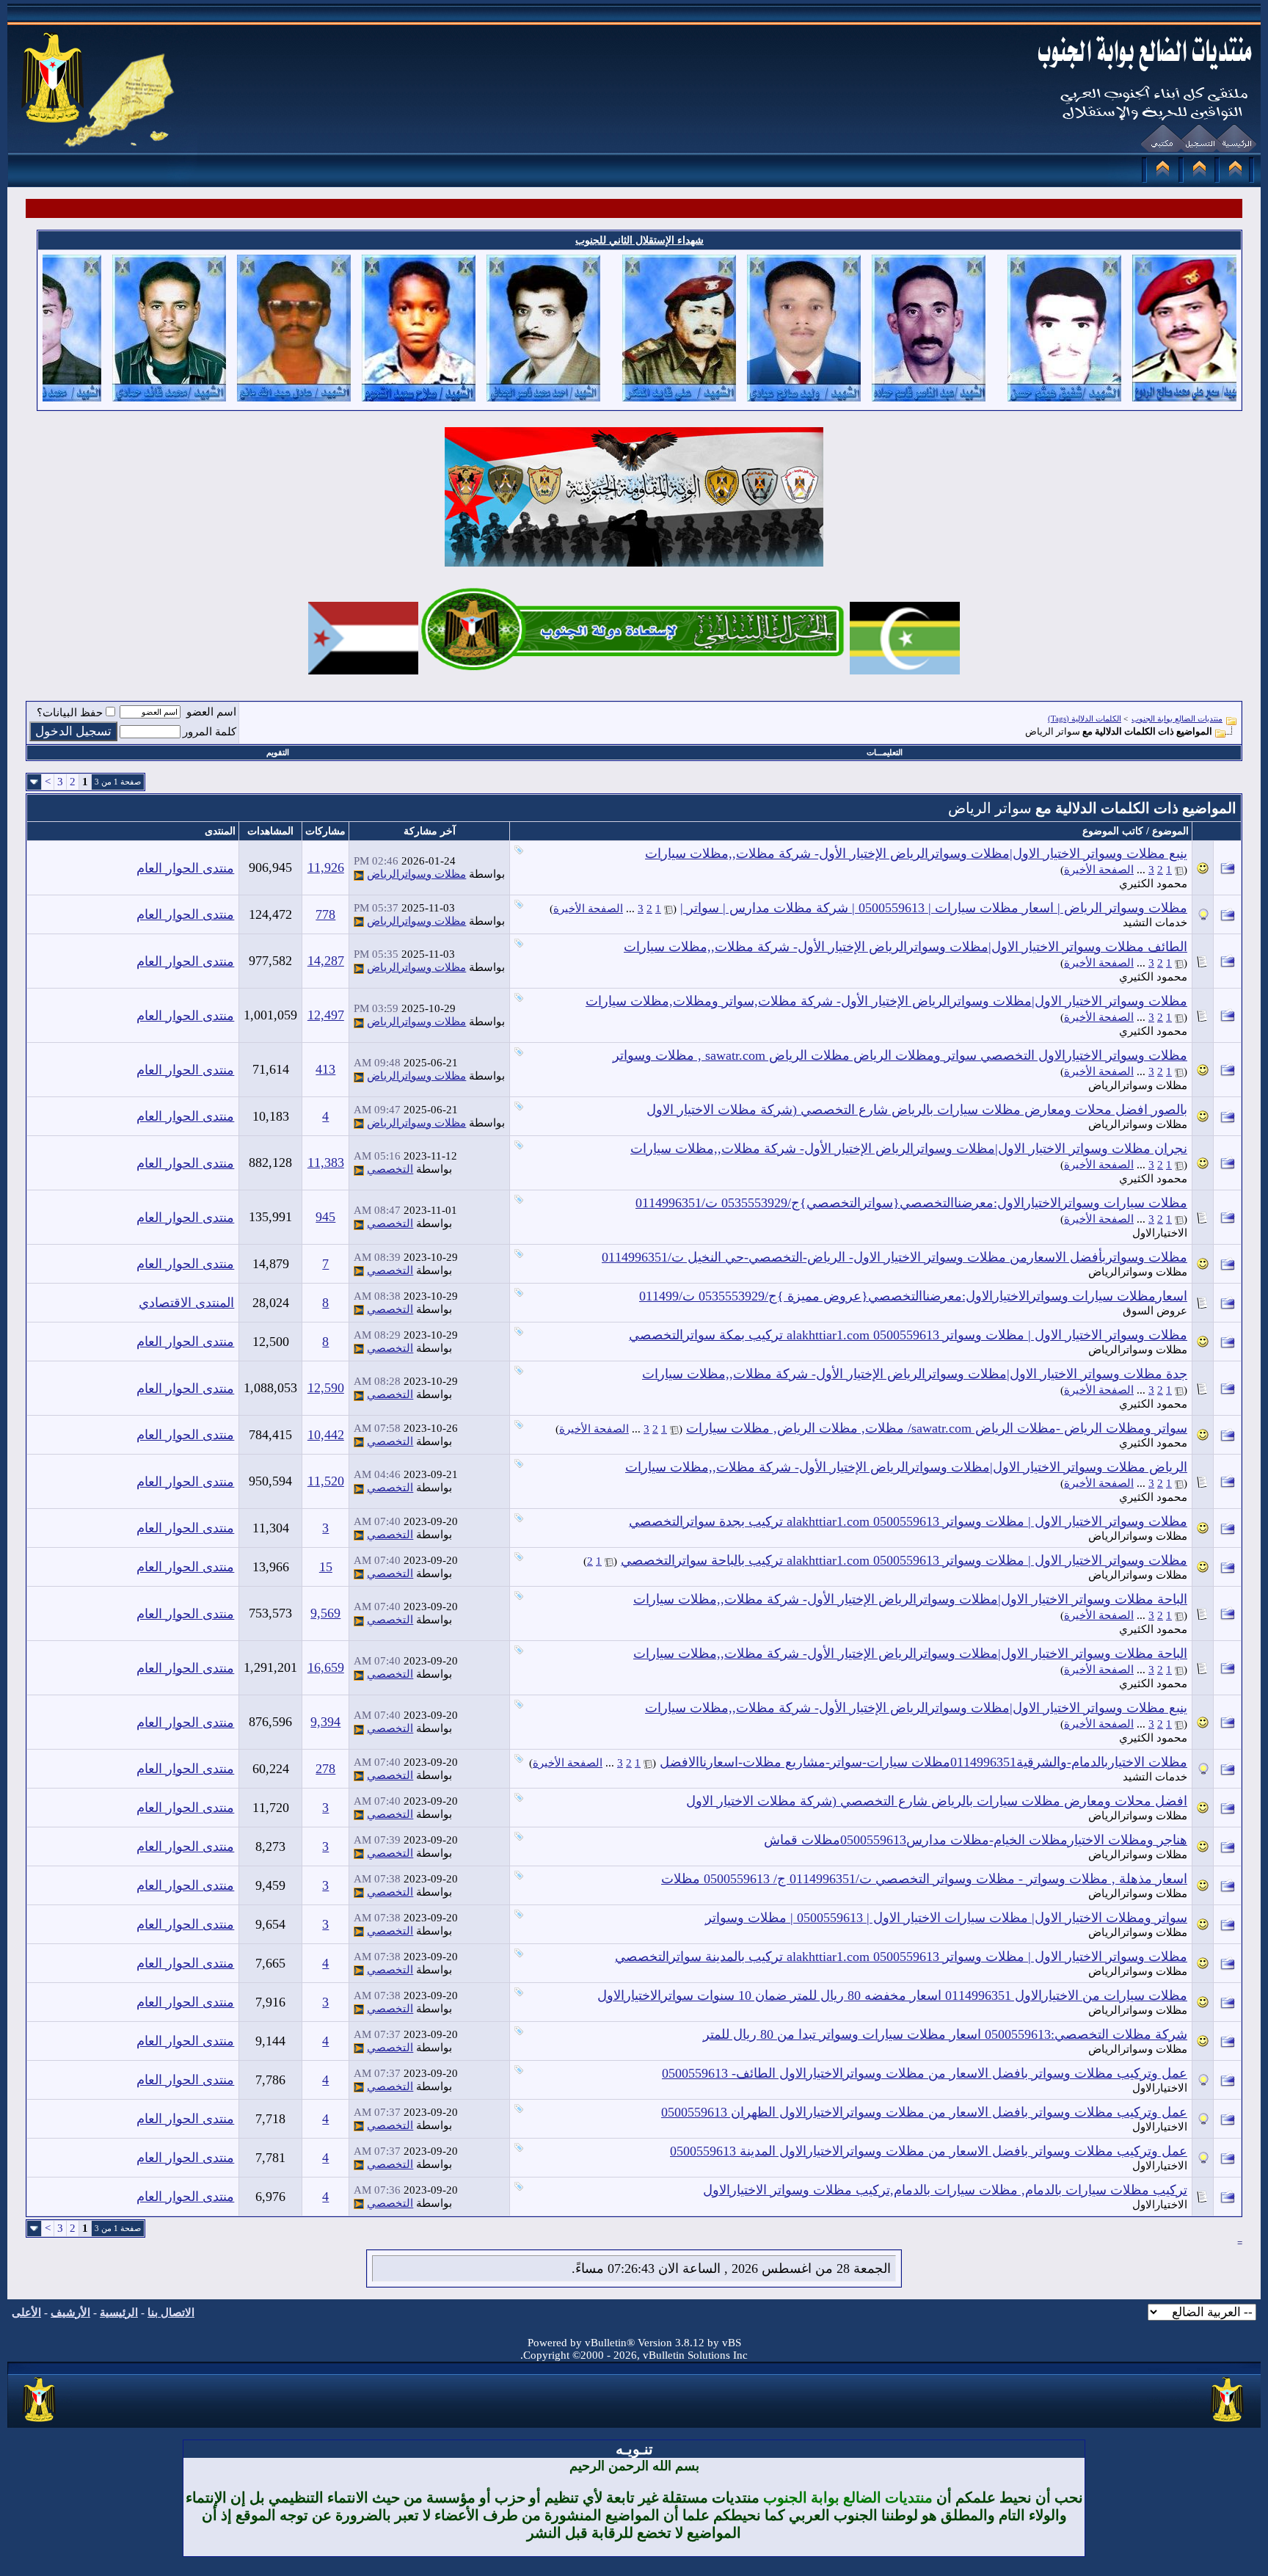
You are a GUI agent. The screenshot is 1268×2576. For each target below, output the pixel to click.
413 (325, 1069)
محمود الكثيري (1153, 884)
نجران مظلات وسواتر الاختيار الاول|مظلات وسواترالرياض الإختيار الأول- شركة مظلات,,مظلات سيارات (909, 1149)
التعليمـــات (885, 752)
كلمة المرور (209, 732)
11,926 (326, 867)
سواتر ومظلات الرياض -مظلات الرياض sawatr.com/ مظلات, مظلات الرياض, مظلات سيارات (937, 1428)
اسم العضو (211, 712)
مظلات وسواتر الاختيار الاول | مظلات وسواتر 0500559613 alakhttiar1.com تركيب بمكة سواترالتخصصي (908, 1335)
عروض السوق (1155, 1311)
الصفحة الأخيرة (1099, 870)
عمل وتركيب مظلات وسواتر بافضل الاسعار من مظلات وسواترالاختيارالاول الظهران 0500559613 (924, 2112)
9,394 (325, 1722)
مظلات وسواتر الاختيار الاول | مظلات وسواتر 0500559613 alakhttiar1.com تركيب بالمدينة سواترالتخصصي (901, 1957)
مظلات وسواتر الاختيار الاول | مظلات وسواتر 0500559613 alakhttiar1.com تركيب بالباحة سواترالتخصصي (904, 1560)
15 (326, 1567)
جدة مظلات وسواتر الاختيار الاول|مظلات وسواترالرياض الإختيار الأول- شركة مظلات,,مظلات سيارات (915, 1374)
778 (325, 914)
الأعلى (26, 2313)
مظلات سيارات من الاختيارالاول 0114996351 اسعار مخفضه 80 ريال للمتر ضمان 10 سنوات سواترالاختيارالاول (892, 1995)
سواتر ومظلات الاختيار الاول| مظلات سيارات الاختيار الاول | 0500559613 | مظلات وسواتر (946, 1918)
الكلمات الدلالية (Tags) (1085, 718)
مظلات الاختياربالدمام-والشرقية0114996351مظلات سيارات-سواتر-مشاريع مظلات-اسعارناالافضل (923, 1762)
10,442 (326, 1435)
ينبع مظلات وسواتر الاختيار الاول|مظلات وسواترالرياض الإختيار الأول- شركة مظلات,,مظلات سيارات (916, 854)
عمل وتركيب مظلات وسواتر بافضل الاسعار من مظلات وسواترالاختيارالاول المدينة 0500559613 (929, 2151)
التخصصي (390, 1169)
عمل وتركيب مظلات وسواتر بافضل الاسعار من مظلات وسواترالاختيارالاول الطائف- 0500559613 (925, 2073)
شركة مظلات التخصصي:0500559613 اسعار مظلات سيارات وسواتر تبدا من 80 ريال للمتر (945, 2034)
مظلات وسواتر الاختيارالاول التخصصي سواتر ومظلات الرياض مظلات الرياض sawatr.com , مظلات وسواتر (900, 1055)
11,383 (326, 1163)
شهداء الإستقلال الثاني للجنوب (640, 240)
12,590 (326, 1388)
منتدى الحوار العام (185, 868)
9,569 (325, 1613)
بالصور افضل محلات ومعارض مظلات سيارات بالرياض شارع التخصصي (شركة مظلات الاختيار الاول (917, 1110)
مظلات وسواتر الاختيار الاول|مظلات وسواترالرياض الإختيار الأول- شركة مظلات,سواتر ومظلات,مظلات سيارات (886, 1001)
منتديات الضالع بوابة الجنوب (1177, 718)
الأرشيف (70, 2313)
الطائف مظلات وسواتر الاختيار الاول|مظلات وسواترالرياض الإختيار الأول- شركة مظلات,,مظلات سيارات (906, 947)
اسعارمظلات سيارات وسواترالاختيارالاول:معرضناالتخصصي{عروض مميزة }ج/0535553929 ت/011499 (913, 1296)
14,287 (326, 961)
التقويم (278, 752)
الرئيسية (119, 2313)
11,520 (326, 1481)
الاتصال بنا (171, 2313)
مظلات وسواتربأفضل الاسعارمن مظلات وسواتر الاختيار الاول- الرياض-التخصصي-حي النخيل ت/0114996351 (894, 1257)
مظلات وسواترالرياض (416, 874)
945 (325, 1217)
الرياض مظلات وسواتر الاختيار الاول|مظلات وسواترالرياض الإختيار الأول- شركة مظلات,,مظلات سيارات (906, 1467)
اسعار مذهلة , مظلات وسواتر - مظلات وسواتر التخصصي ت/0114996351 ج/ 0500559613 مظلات (924, 1879)
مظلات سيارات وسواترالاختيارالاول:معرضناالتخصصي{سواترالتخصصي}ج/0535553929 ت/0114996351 (911, 1203)
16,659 (326, 1667)
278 (325, 1769)
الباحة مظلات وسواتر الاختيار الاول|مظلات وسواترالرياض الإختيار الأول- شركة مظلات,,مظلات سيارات (910, 1599)
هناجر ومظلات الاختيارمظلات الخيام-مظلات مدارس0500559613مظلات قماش (976, 1840)
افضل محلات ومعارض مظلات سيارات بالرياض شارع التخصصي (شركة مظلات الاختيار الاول (937, 1801)
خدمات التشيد (1155, 923)
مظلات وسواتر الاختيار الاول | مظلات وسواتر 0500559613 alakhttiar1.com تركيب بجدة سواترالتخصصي (908, 1521)
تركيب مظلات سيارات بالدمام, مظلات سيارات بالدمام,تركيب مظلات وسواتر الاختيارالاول (945, 2190)
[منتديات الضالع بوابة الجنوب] (40, 2423)
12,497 (326, 1015)
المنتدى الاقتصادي (186, 1303)
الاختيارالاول (1160, 1233)
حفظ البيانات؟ (70, 713)
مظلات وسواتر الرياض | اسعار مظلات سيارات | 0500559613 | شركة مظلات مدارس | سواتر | (934, 908)
